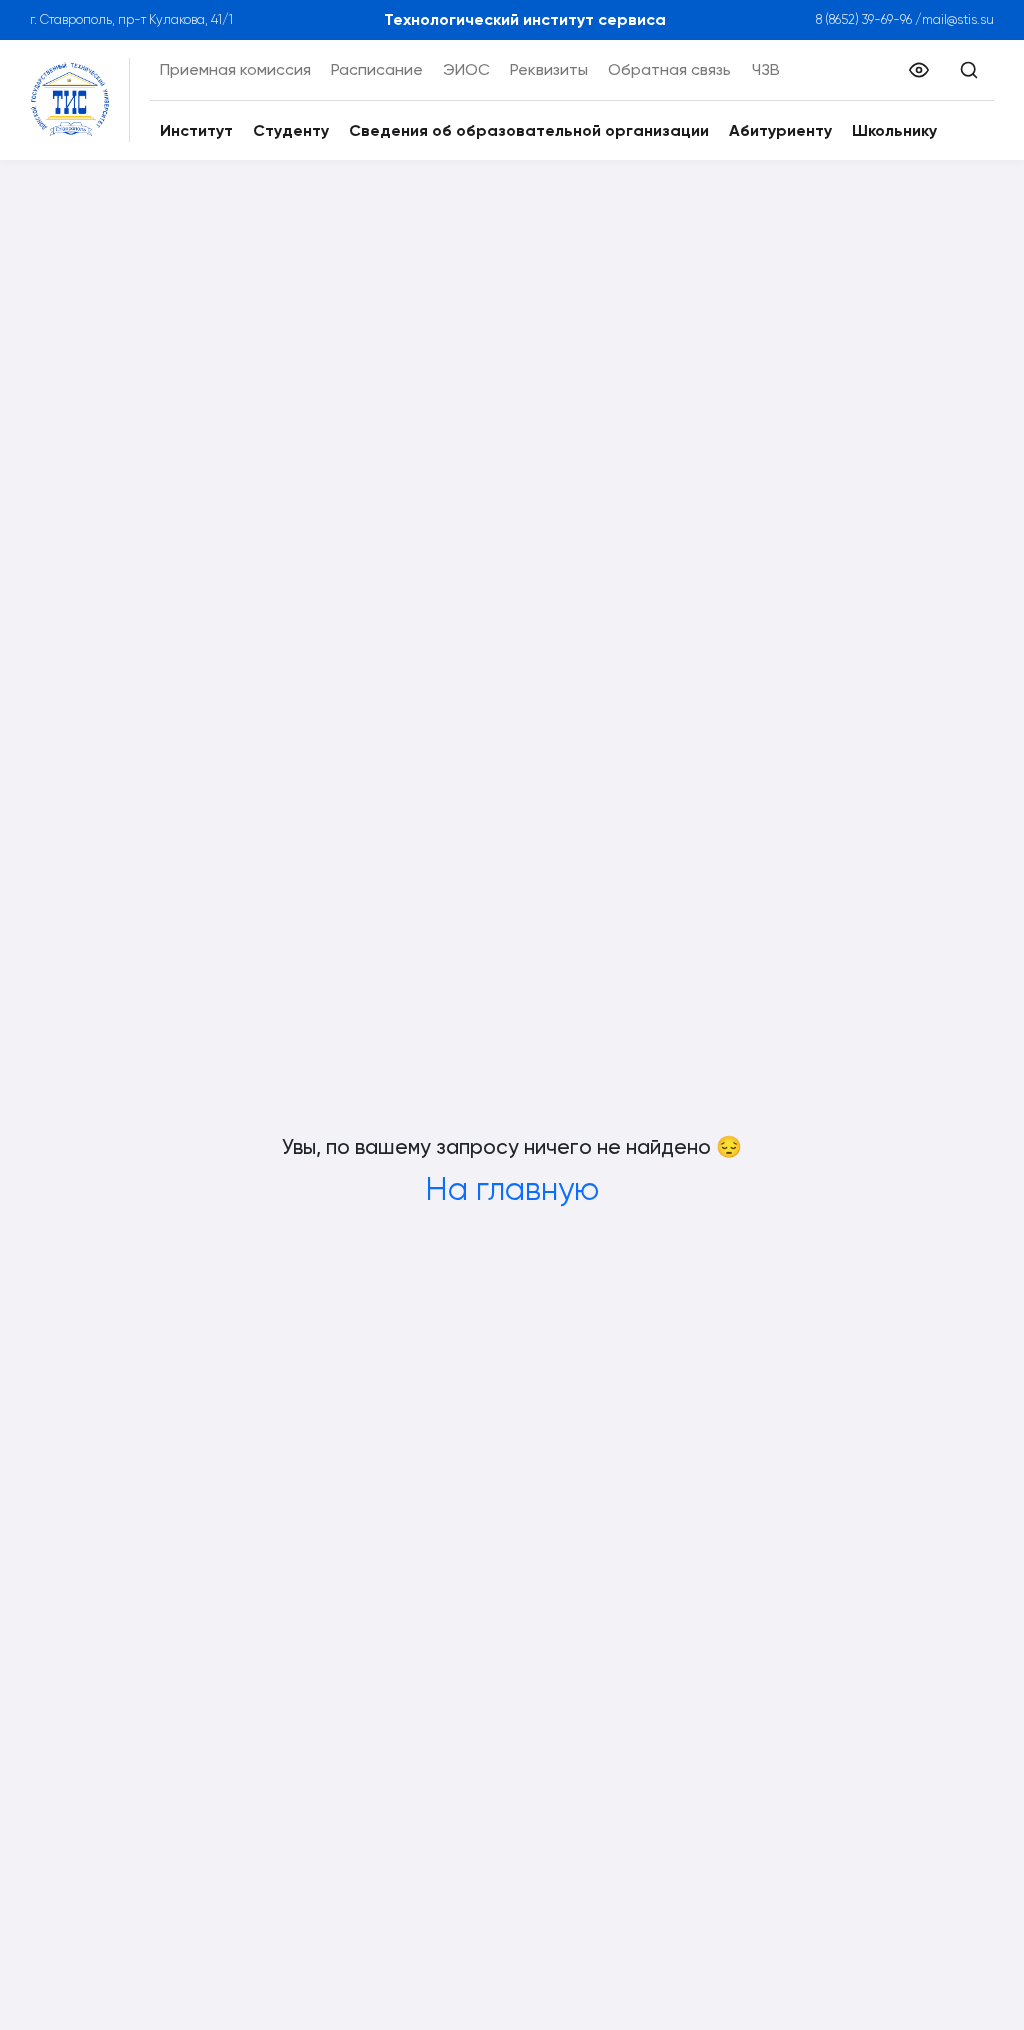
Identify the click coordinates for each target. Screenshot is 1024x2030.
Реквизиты (549, 69)
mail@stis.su (958, 19)
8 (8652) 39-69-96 (864, 19)
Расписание (377, 69)
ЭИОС (466, 69)
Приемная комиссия (235, 69)
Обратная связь (669, 69)
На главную (512, 1189)
